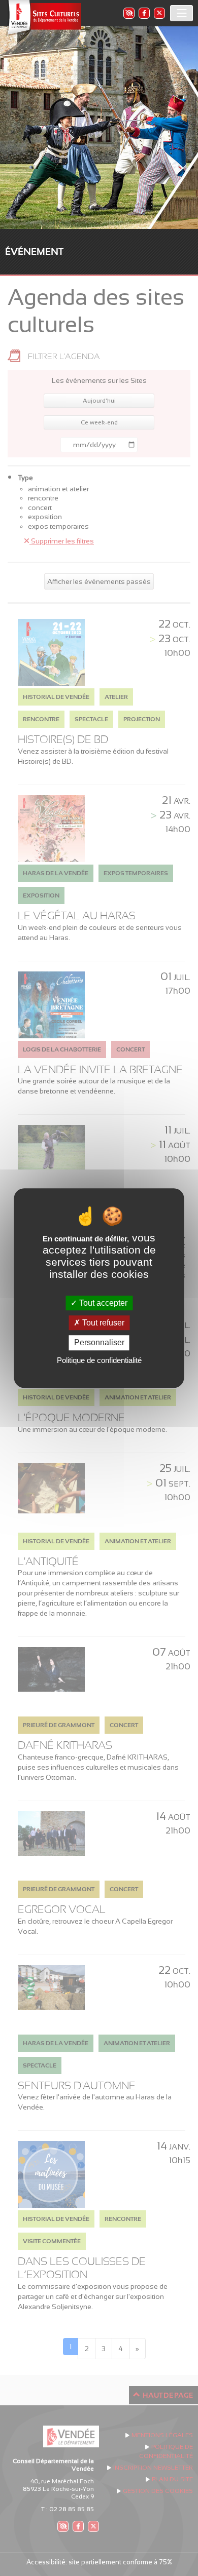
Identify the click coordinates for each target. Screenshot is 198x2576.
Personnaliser (99, 1343)
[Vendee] (43, 18)
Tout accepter (102, 1303)
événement (34, 251)
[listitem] (128, 13)
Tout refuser (102, 1323)
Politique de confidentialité (99, 1360)
